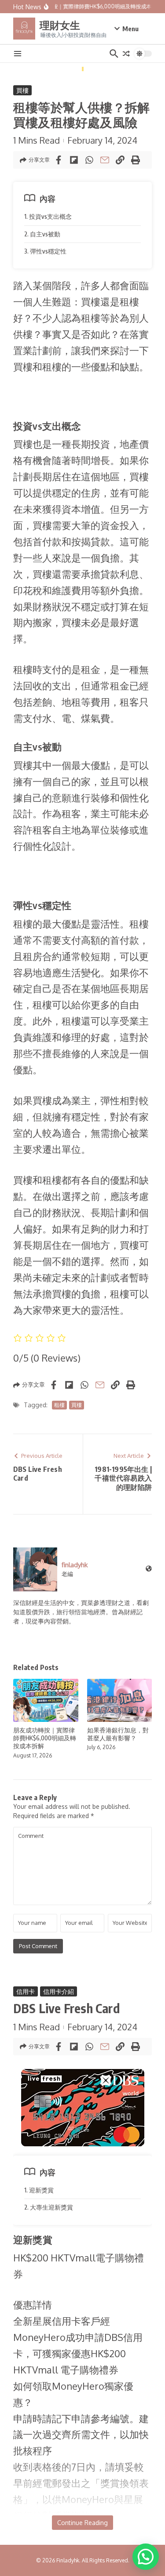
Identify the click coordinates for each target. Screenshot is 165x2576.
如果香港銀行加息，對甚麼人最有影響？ (118, 1734)
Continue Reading (82, 2523)
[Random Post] (126, 54)
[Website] (149, 1569)
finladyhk (75, 1565)
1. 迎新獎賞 (39, 2190)
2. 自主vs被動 (42, 234)
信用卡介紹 (59, 1991)
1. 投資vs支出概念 (48, 216)
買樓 (22, 90)
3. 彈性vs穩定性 (45, 251)
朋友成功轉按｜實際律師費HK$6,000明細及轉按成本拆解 (45, 1738)
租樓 (59, 1405)
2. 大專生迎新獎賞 (49, 2207)
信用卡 (26, 1991)
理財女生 (60, 25)
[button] (146, 2557)
